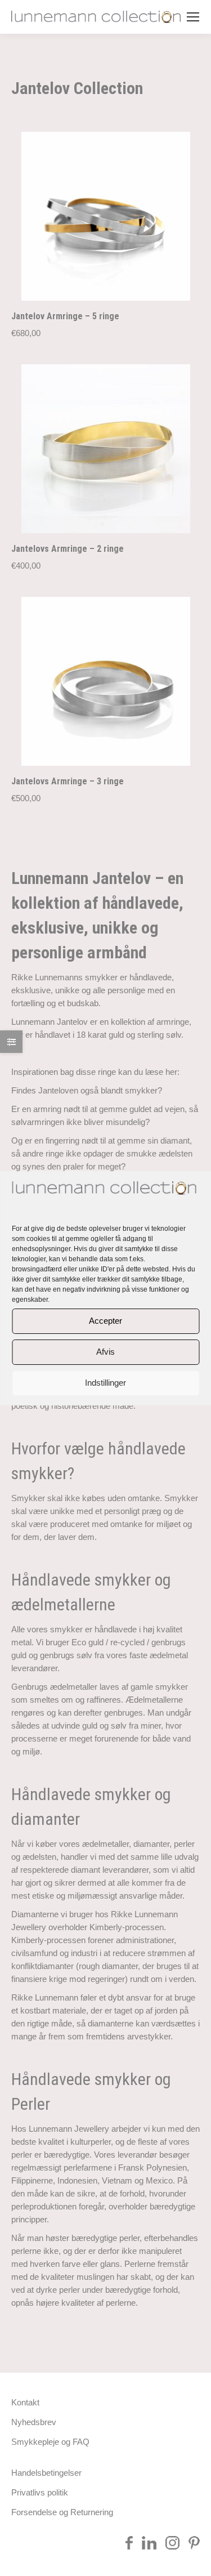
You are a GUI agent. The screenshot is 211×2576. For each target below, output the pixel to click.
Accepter (105, 1321)
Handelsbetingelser (46, 2473)
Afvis (105, 1352)
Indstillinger (105, 1383)
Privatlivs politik (40, 2492)
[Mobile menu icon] (193, 17)
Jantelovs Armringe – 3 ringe (68, 781)
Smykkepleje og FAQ (50, 2442)
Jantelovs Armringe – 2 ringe (68, 549)
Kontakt (25, 2402)
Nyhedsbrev (34, 2422)
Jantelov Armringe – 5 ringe (65, 316)
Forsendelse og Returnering (62, 2512)
